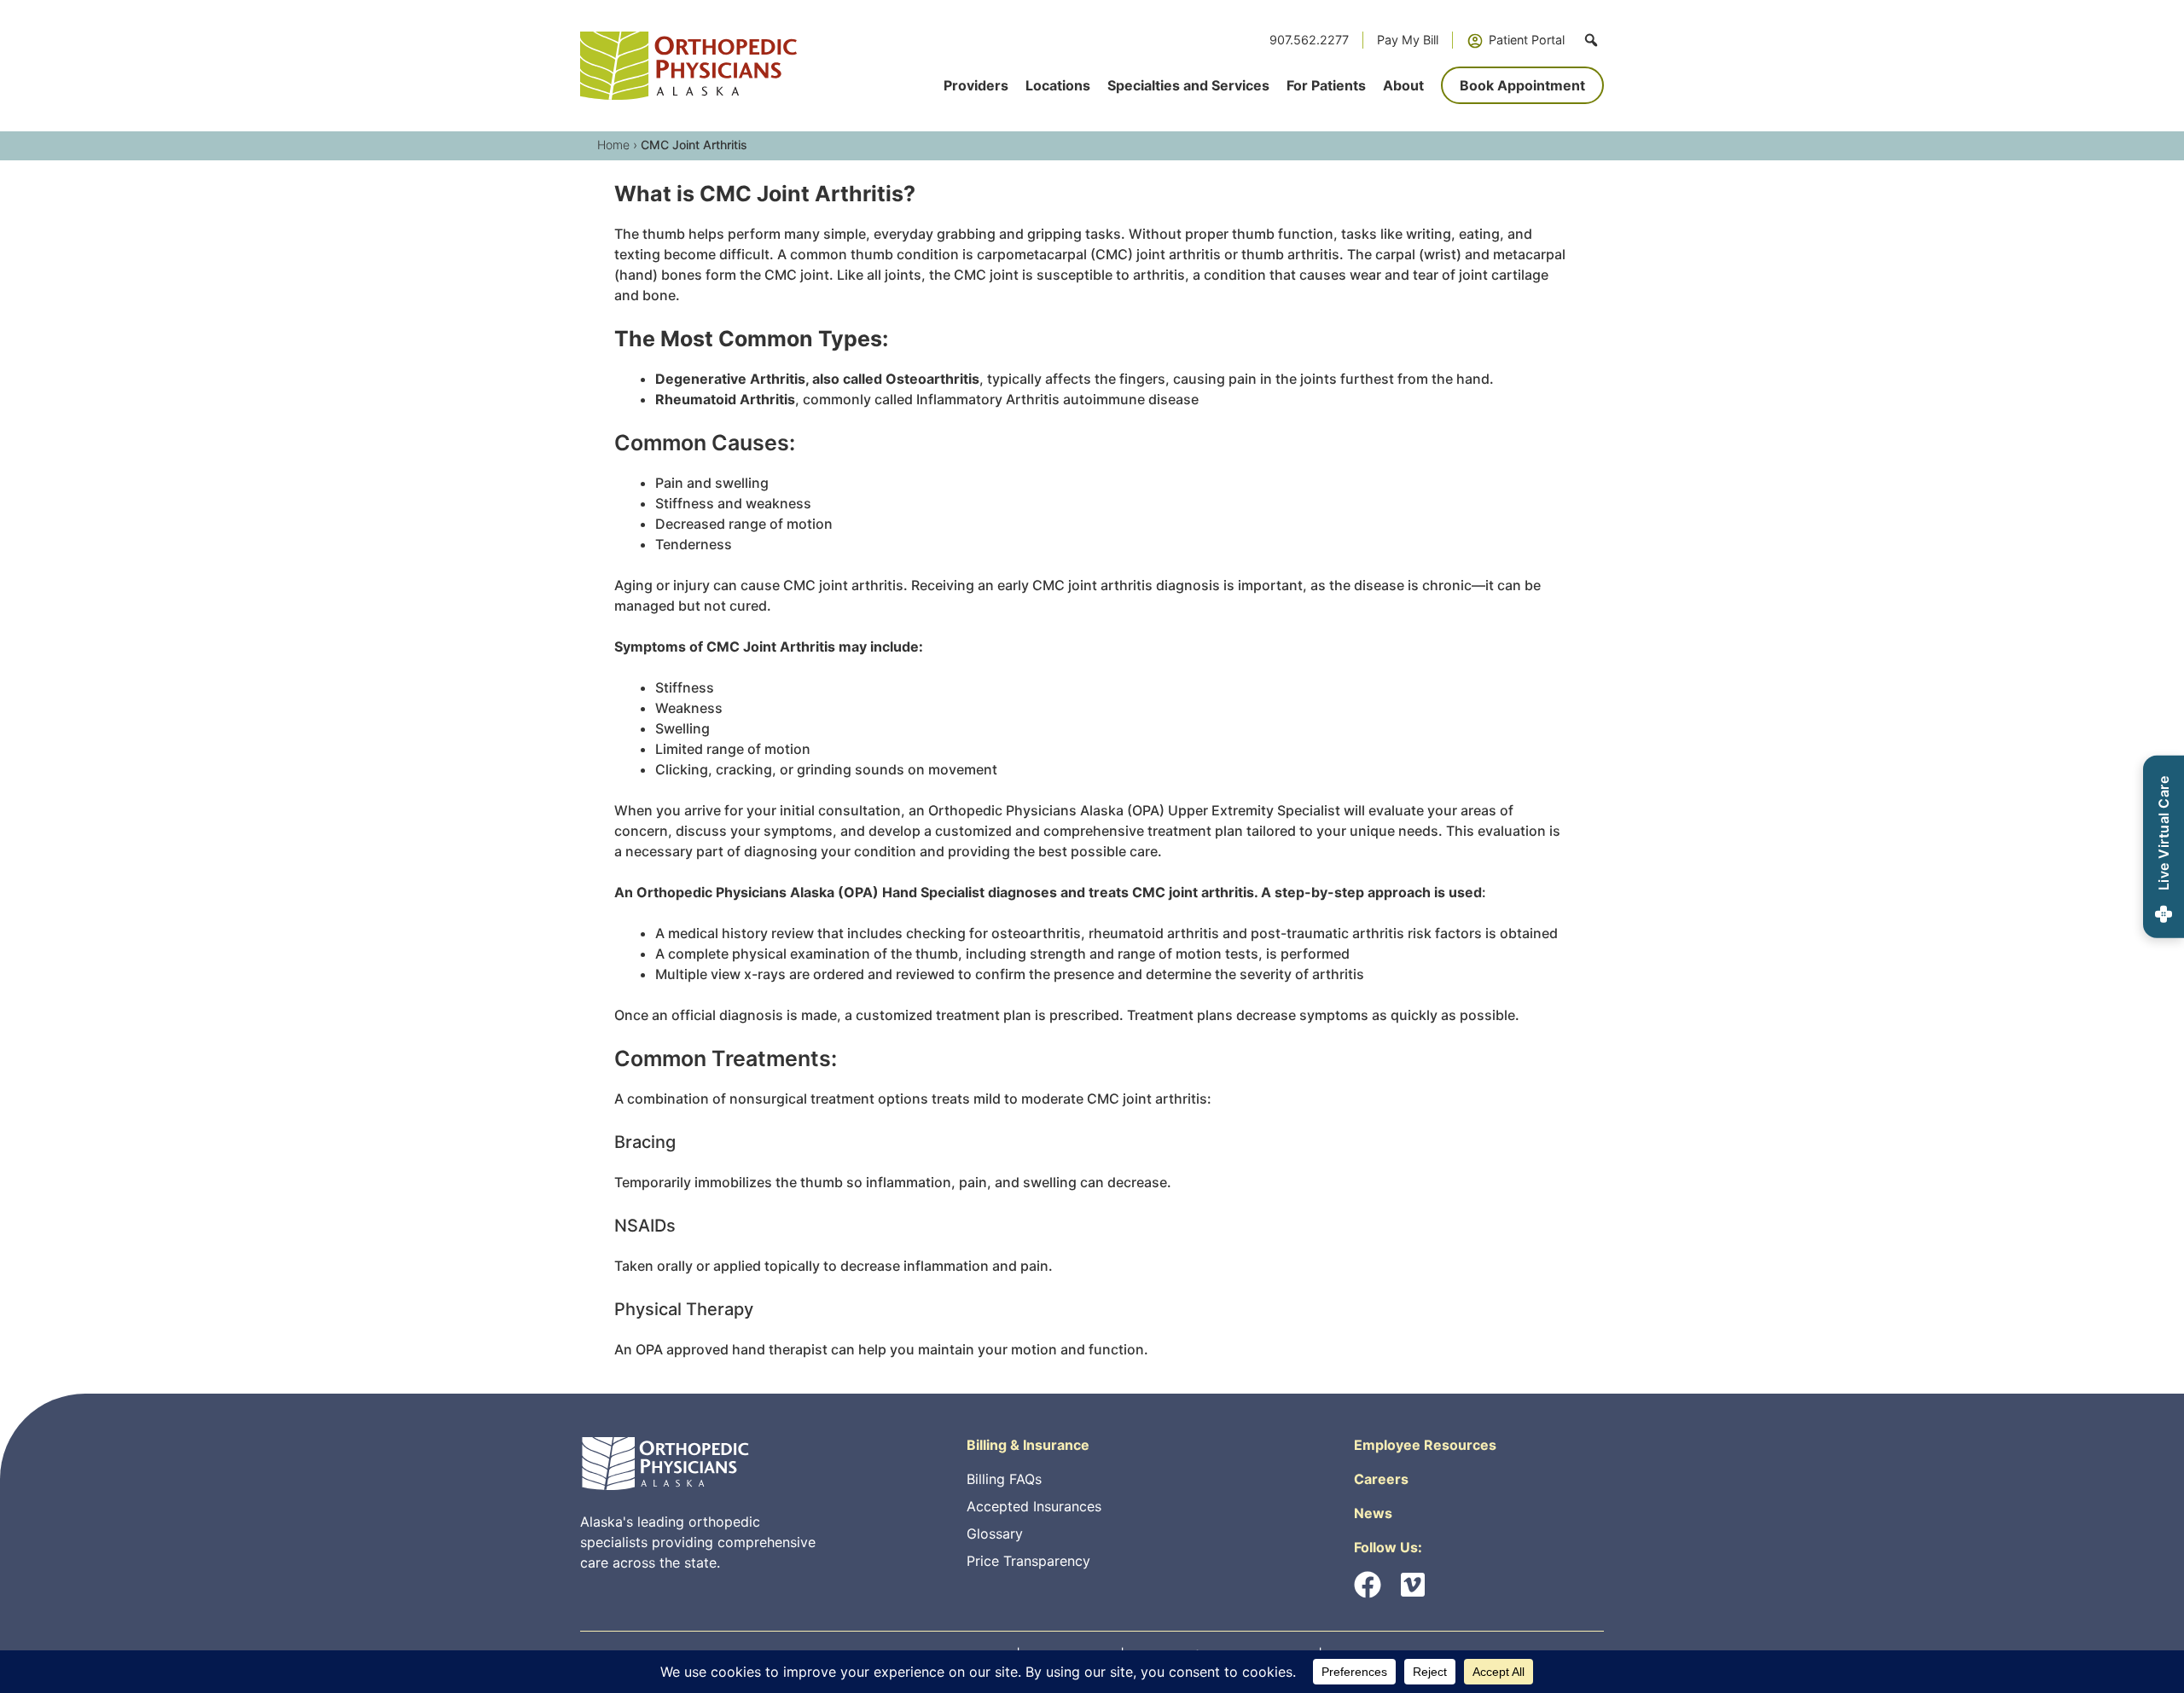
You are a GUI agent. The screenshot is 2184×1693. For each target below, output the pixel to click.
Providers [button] (976, 85)
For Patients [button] (1326, 85)
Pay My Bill (1408, 40)
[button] (1591, 40)
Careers (1381, 1479)
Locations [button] (1058, 85)
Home (613, 145)
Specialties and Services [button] (1188, 85)
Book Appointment (1522, 85)
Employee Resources (1425, 1445)
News (1373, 1513)
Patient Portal (1527, 40)
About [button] (1403, 85)
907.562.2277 (1309, 40)
